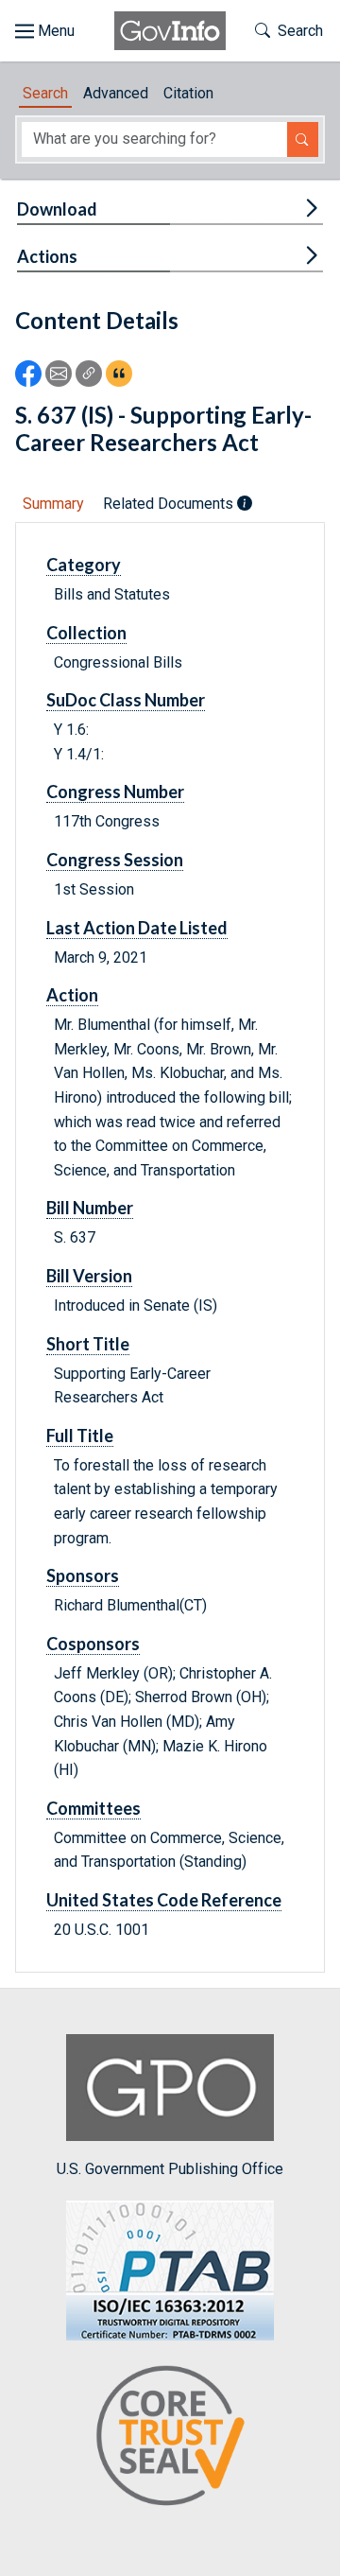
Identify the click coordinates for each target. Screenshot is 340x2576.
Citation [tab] (188, 93)
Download (57, 209)
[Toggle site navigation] (45, 31)
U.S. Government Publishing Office (170, 2168)
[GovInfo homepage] (170, 31)
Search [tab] (45, 93)
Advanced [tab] (116, 93)
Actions (47, 256)
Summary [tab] (53, 504)
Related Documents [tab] (170, 504)
